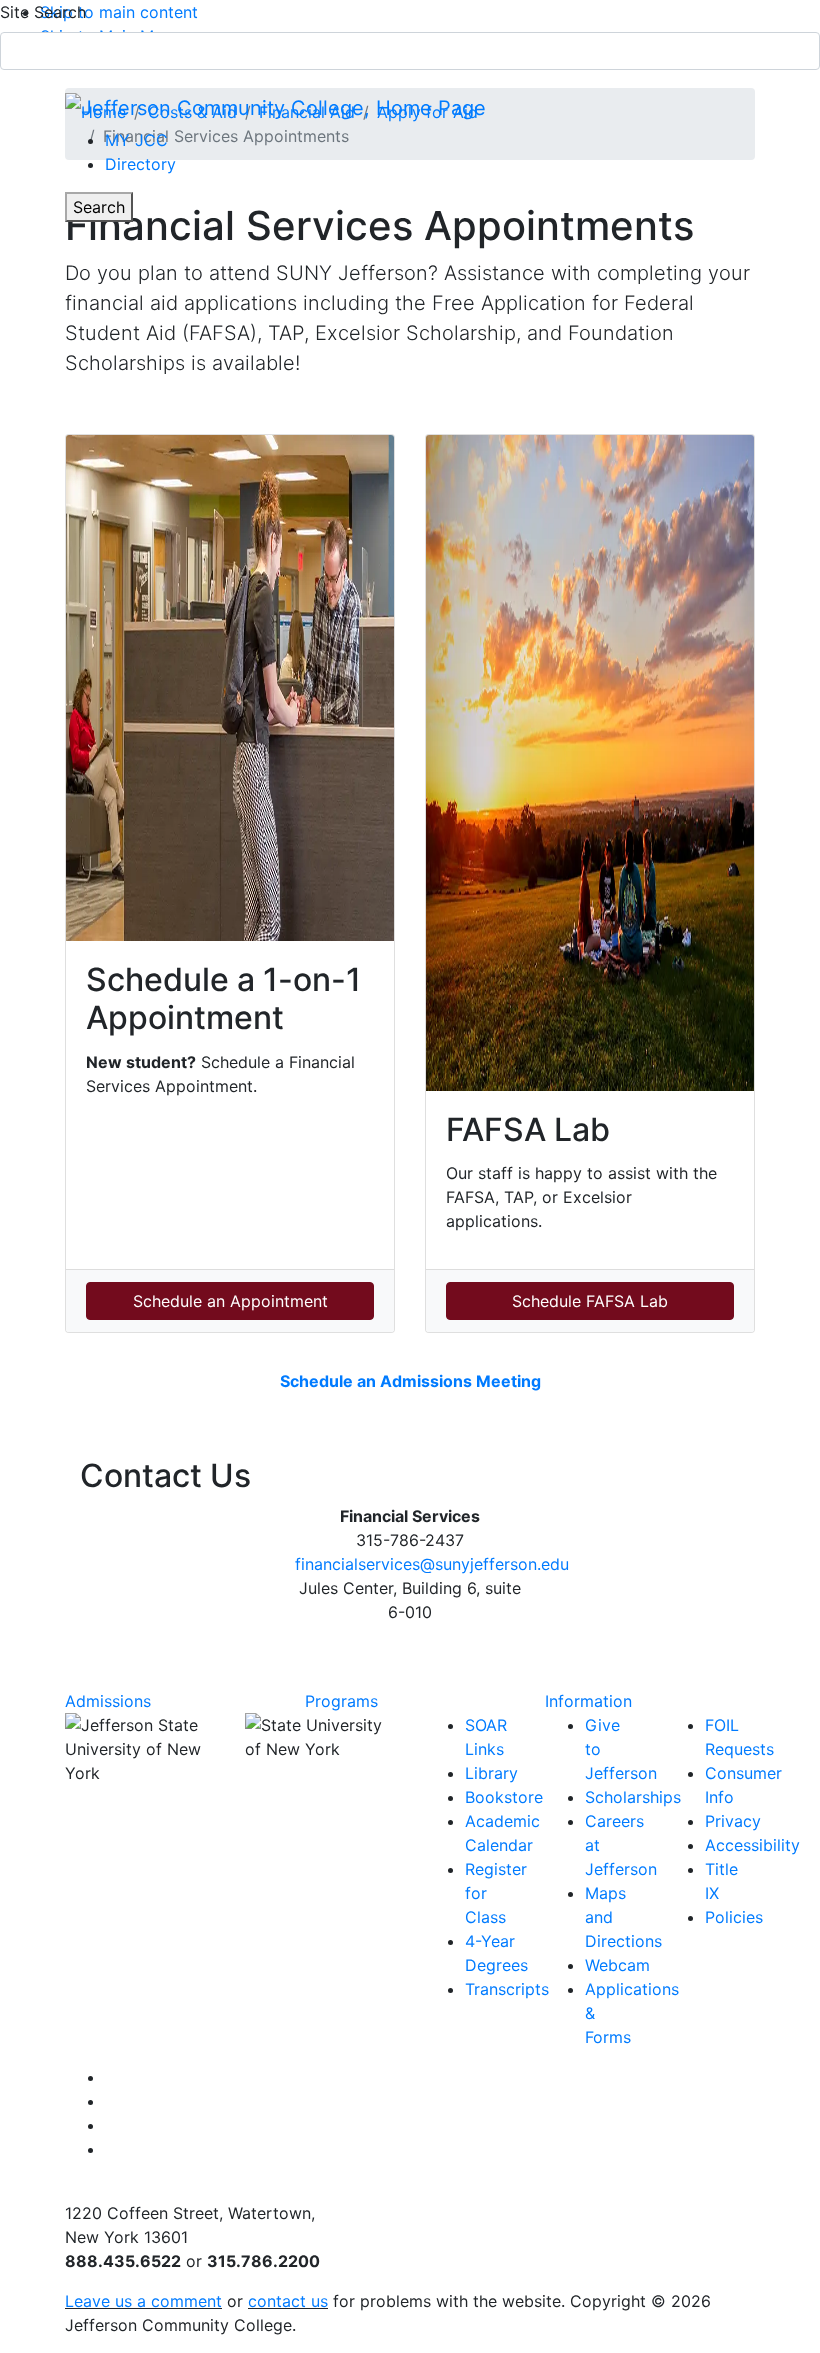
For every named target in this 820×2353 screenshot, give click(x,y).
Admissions (108, 1701)
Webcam (617, 1965)
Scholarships (633, 1797)
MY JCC (136, 140)
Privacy (733, 1821)
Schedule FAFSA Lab (590, 1301)
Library (491, 1773)
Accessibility (752, 1845)
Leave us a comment (143, 2301)
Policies (734, 1917)
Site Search (43, 12)
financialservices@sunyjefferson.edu (432, 1564)
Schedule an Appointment (230, 1301)
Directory (140, 164)
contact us (288, 2301)
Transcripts (507, 1989)
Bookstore (504, 1797)
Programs (341, 1701)
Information (588, 1701)
